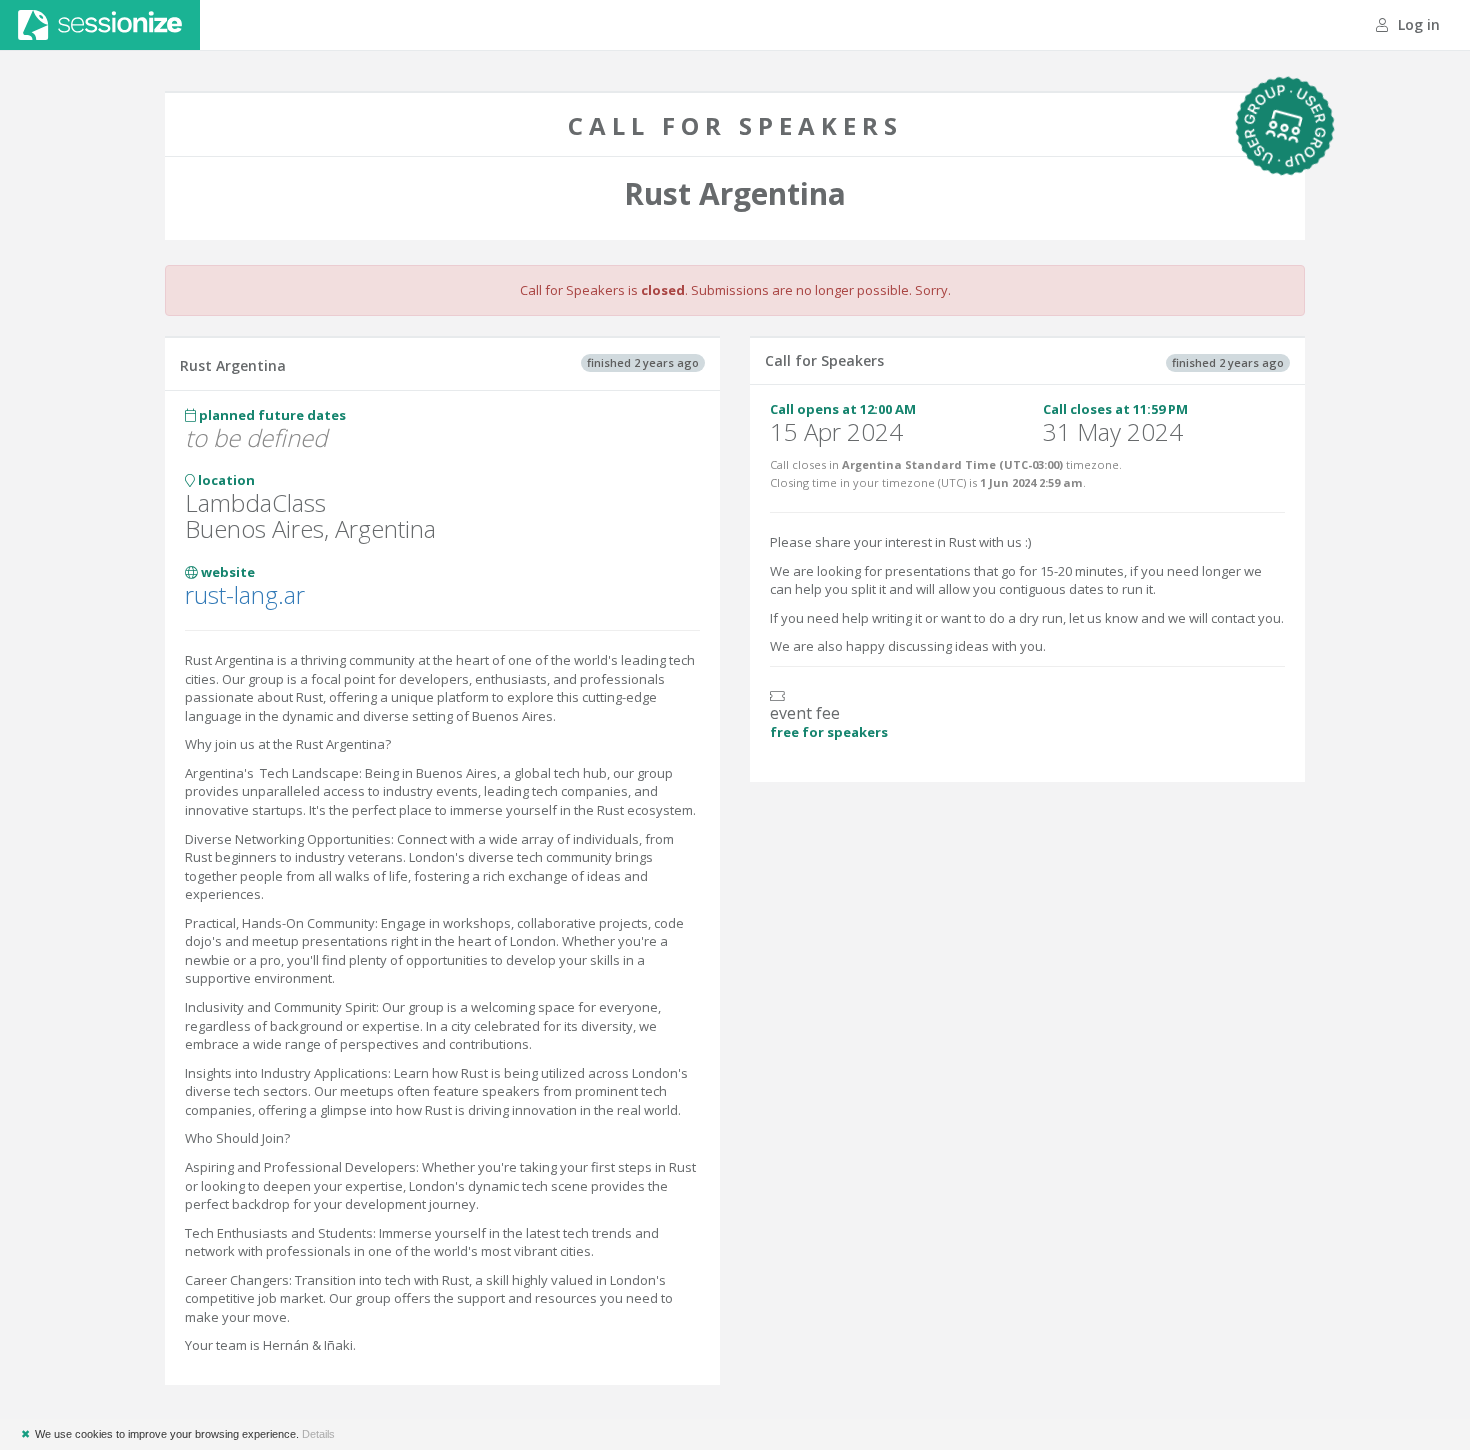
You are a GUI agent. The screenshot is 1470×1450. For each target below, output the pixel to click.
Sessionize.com (100, 25)
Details (318, 1434)
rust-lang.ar (245, 594)
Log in (1417, 24)
